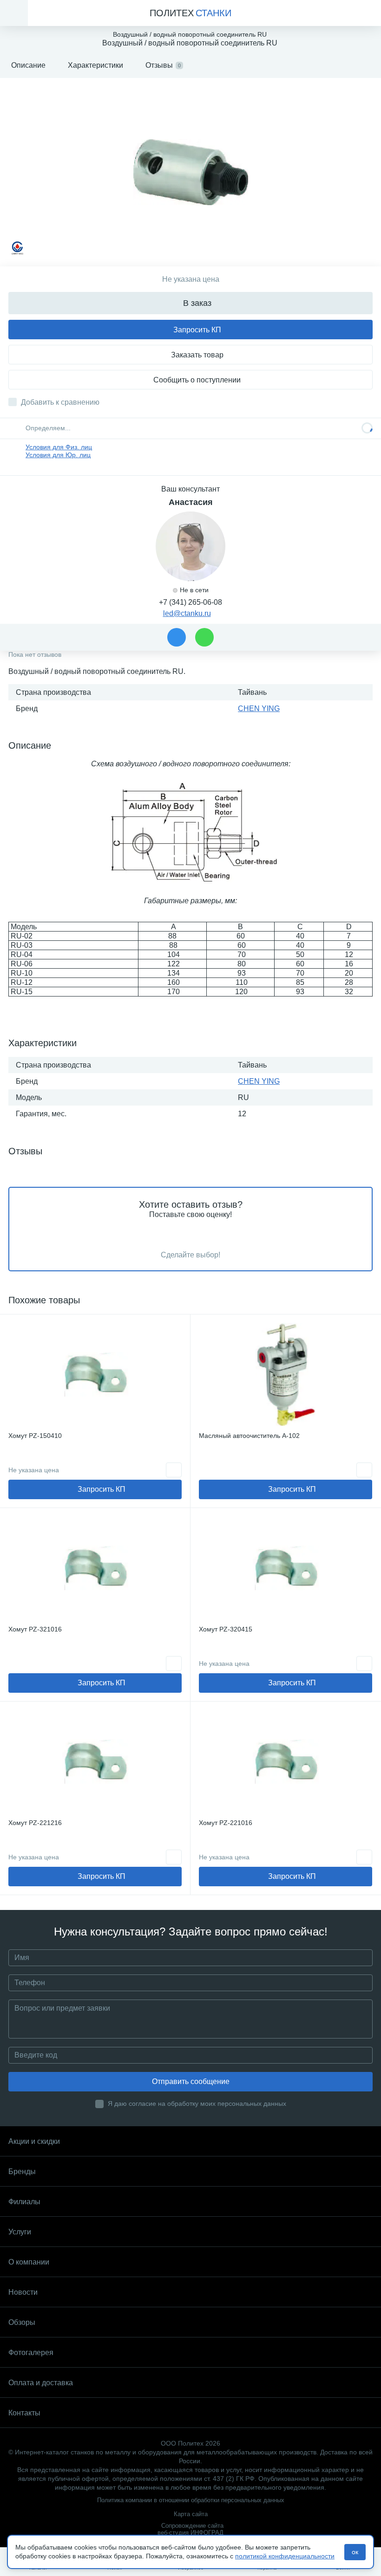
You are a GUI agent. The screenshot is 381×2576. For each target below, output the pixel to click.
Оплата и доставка (41, 2383)
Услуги (20, 2232)
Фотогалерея (31, 2353)
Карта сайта (191, 2514)
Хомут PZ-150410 (35, 1436)
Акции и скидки (34, 2141)
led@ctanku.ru (187, 613)
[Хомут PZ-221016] (286, 1761)
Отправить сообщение (191, 2081)
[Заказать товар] (364, 1470)
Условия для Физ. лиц (59, 447)
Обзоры (22, 2322)
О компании (29, 2262)
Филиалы (24, 2202)
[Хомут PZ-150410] (95, 1374)
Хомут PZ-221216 (35, 1823)
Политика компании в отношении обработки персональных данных (191, 2500)
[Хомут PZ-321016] (95, 1568)
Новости (23, 2292)
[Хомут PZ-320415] (286, 1568)
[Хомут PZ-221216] (95, 1761)
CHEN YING (259, 709)
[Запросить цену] (174, 1470)
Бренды (22, 2171)
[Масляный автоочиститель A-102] (286, 1374)
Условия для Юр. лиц (58, 455)
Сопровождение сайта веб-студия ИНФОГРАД (190, 2529)
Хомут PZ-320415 (226, 1629)
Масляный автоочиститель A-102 (249, 1436)
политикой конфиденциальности (285, 2556)
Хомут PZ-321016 (35, 1629)
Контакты (24, 2413)
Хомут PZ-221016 (226, 1823)
